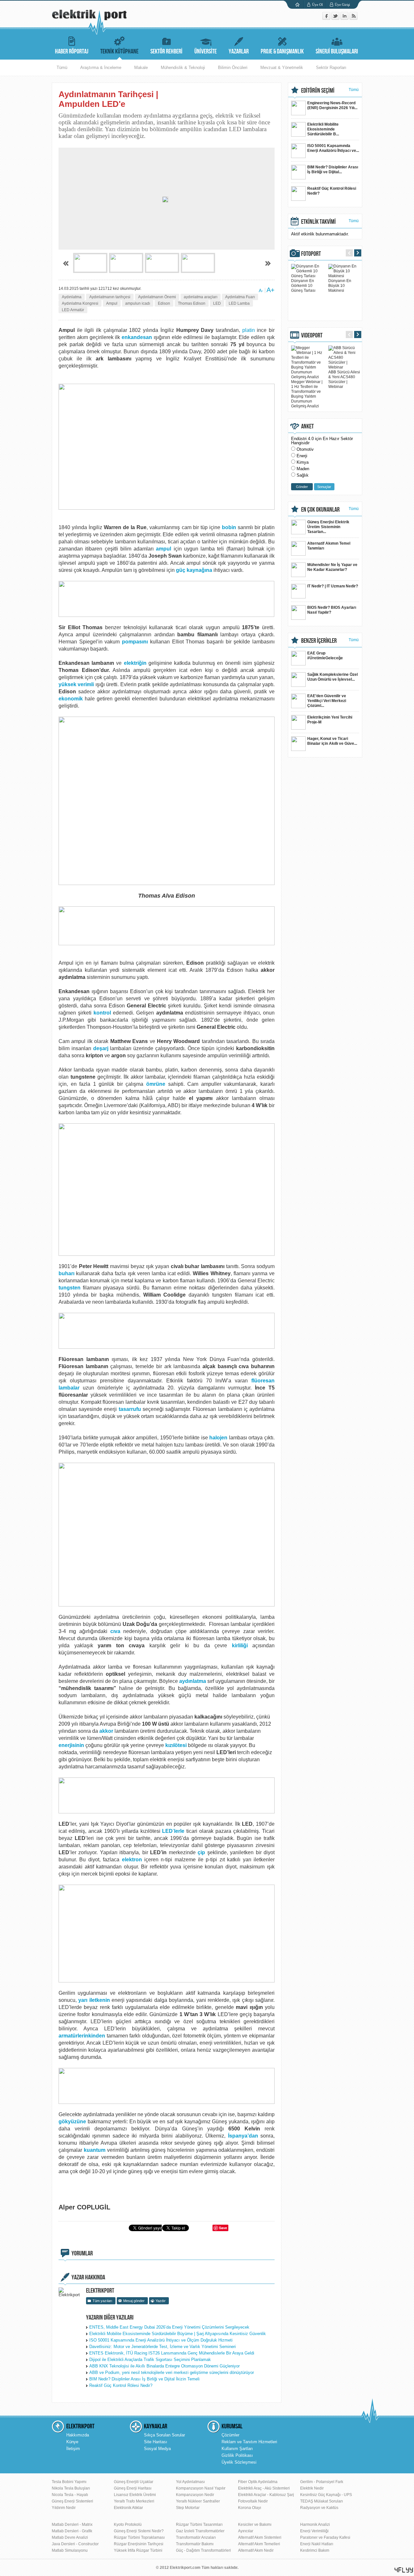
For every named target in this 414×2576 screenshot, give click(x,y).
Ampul (112, 303)
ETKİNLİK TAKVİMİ (318, 222)
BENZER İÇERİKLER (319, 641)
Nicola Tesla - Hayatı (70, 2495)
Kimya (303, 462)
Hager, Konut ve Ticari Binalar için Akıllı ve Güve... (332, 741)
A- (261, 290)
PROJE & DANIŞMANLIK (282, 51)
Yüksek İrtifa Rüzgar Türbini (138, 2550)
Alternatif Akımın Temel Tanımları (329, 546)
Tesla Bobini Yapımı (69, 2482)
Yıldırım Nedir (64, 2508)
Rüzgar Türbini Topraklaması (139, 2537)
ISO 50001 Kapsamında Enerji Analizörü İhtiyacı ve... (333, 148)
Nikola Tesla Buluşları (71, 2488)
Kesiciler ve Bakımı (255, 2525)
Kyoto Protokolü (128, 2525)
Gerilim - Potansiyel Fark (322, 2482)
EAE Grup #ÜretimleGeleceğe (325, 656)
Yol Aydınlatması (190, 2482)
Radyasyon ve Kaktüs (319, 2508)
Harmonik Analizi (315, 2525)
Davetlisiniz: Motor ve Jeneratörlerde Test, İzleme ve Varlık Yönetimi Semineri (163, 2347)
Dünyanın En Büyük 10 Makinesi (340, 286)
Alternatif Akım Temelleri (259, 2544)
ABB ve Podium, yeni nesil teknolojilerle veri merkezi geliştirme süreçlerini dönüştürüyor (172, 2372)
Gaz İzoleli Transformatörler (200, 2531)
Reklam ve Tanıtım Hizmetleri (249, 2442)
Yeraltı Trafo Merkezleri (134, 2501)
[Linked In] (345, 18)
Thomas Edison (192, 303)
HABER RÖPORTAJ (72, 51)
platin (249, 330)
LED (217, 303)
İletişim (73, 2449)
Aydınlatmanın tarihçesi (110, 297)
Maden (303, 469)
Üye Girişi (342, 5)
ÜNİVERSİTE (206, 51)
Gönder (302, 487)
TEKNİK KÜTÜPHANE (119, 51)
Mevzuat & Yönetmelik (282, 68)
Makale (141, 68)
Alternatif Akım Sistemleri (260, 2537)
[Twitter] (336, 18)
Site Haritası (156, 2442)
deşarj (101, 1048)
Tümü (62, 68)
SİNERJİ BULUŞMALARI (337, 51)
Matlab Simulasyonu (70, 2550)
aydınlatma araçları (201, 297)
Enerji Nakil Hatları (317, 2544)
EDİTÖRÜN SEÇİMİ (318, 91)
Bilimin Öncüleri (233, 68)
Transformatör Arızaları (196, 2537)
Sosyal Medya (157, 2449)
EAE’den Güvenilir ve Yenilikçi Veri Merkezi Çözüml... (327, 701)
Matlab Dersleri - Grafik (72, 2531)
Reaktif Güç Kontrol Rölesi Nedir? (121, 2385)
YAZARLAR (239, 51)
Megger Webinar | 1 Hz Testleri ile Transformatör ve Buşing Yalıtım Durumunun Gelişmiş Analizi (307, 394)
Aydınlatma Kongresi (80, 303)
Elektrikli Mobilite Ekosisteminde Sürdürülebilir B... (323, 129)
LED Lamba (239, 303)
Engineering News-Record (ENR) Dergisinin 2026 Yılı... (332, 105)
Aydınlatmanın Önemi (157, 297)
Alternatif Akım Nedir (256, 2550)
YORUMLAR (82, 2253)
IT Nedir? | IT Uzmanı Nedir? (333, 586)
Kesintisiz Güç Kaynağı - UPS (326, 2495)
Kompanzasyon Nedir (195, 2495)
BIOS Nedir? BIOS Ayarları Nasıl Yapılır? (332, 610)
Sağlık (303, 475)
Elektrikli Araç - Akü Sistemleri (264, 2488)
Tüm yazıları (102, 2301)
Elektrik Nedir (312, 2488)
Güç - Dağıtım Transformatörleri (203, 2550)
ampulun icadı (138, 303)
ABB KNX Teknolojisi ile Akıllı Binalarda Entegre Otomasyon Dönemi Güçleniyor (164, 2366)
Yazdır (161, 2301)
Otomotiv (305, 449)
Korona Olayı (250, 2508)
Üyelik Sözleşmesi (239, 2462)
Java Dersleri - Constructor (75, 2544)
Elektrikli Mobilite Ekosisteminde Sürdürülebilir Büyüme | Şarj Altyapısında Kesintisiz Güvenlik (178, 2334)
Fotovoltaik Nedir (253, 2501)
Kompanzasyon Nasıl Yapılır (201, 2488)
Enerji (302, 456)
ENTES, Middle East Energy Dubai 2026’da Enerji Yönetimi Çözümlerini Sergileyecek (169, 2327)
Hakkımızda (78, 2435)
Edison (164, 303)
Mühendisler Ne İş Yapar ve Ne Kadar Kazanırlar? (332, 567)
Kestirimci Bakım (315, 2550)
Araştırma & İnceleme (101, 68)
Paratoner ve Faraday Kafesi (325, 2537)
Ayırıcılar (246, 2531)
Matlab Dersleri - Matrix (72, 2525)
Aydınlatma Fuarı (240, 297)
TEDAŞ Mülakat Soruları (321, 2501)
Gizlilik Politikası (237, 2455)
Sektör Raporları (331, 68)
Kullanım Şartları (237, 2449)
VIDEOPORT (312, 335)
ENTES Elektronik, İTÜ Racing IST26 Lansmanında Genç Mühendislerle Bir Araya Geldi (172, 2353)
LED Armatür (73, 310)
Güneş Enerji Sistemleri (72, 2501)
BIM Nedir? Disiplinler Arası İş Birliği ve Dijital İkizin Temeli (144, 2379)
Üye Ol (317, 5)
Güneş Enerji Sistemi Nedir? (139, 2531)
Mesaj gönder (134, 2301)
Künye (72, 2442)
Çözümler (230, 2435)
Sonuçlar (324, 487)
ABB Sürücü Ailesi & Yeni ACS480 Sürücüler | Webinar (344, 379)
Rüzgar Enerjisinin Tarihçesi (139, 2544)
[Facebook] (327, 18)
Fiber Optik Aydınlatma (258, 2482)
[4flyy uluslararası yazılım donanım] (404, 2570)
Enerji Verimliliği (314, 2531)
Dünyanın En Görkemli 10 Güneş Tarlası (303, 286)
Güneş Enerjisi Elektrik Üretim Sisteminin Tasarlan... (328, 527)
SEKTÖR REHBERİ (166, 51)
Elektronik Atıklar (128, 2508)
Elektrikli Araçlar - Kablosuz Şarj (266, 2495)
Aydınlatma (72, 297)
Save (223, 2228)
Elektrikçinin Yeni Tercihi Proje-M (330, 720)
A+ (271, 290)
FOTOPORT (311, 254)
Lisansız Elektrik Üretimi (135, 2495)
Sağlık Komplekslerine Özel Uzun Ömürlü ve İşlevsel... (332, 677)
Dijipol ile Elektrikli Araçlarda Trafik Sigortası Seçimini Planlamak (150, 2360)
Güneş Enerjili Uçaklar (134, 2482)
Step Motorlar (188, 2508)
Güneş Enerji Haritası (133, 2488)
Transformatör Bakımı (195, 2544)
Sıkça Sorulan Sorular (164, 2435)
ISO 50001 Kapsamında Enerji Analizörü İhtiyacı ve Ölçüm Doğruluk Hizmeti (161, 2340)
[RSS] (354, 18)
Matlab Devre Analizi (70, 2537)
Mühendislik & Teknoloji (183, 68)
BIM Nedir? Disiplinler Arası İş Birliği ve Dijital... (333, 170)
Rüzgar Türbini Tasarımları (199, 2525)
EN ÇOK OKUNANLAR (320, 510)
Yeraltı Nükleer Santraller (198, 2501)
